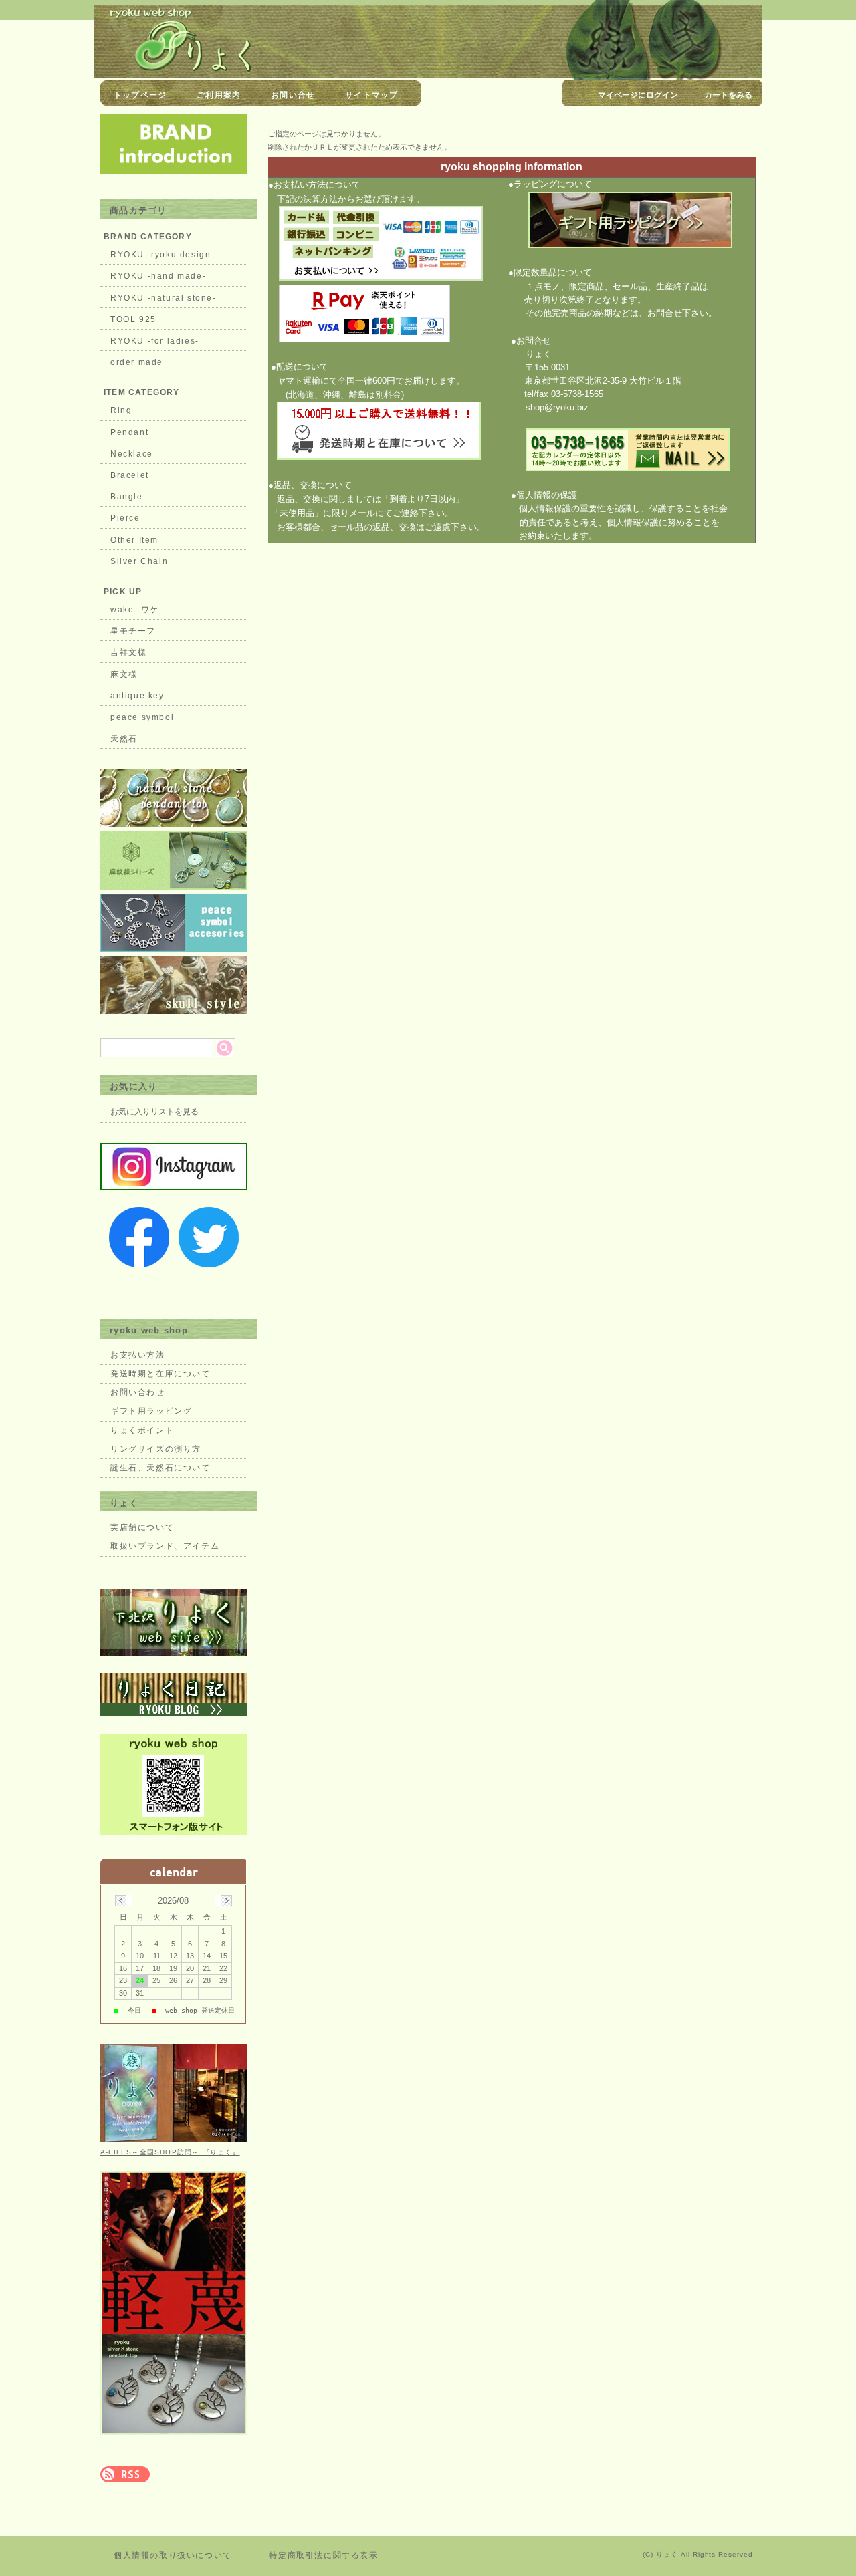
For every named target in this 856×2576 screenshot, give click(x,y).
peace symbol (142, 717)
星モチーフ (133, 631)
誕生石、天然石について (160, 1468)
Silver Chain (139, 561)
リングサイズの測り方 (156, 1449)
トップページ (140, 95)
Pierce (125, 518)
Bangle (127, 497)
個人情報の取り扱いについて (173, 2555)
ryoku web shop (149, 1330)
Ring (121, 410)
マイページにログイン (638, 95)
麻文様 (124, 674)
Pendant (129, 432)
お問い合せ (293, 95)
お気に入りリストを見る (154, 1112)
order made (137, 362)
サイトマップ (371, 95)
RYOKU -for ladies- (155, 341)
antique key (137, 696)
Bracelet (130, 475)
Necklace (132, 454)
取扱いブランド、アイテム (165, 1546)
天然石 (124, 739)
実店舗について (142, 1527)
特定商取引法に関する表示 (323, 2555)
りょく (124, 1503)
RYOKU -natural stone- (164, 298)
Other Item (134, 540)
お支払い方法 (138, 1355)
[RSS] (125, 2475)
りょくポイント (142, 1430)
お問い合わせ (138, 1392)
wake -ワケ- (136, 610)
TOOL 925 (133, 319)
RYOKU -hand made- (158, 276)
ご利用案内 (219, 95)
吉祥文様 (128, 652)
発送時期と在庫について (160, 1374)
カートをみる (728, 95)
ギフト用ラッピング (151, 1411)
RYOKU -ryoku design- (163, 255)
